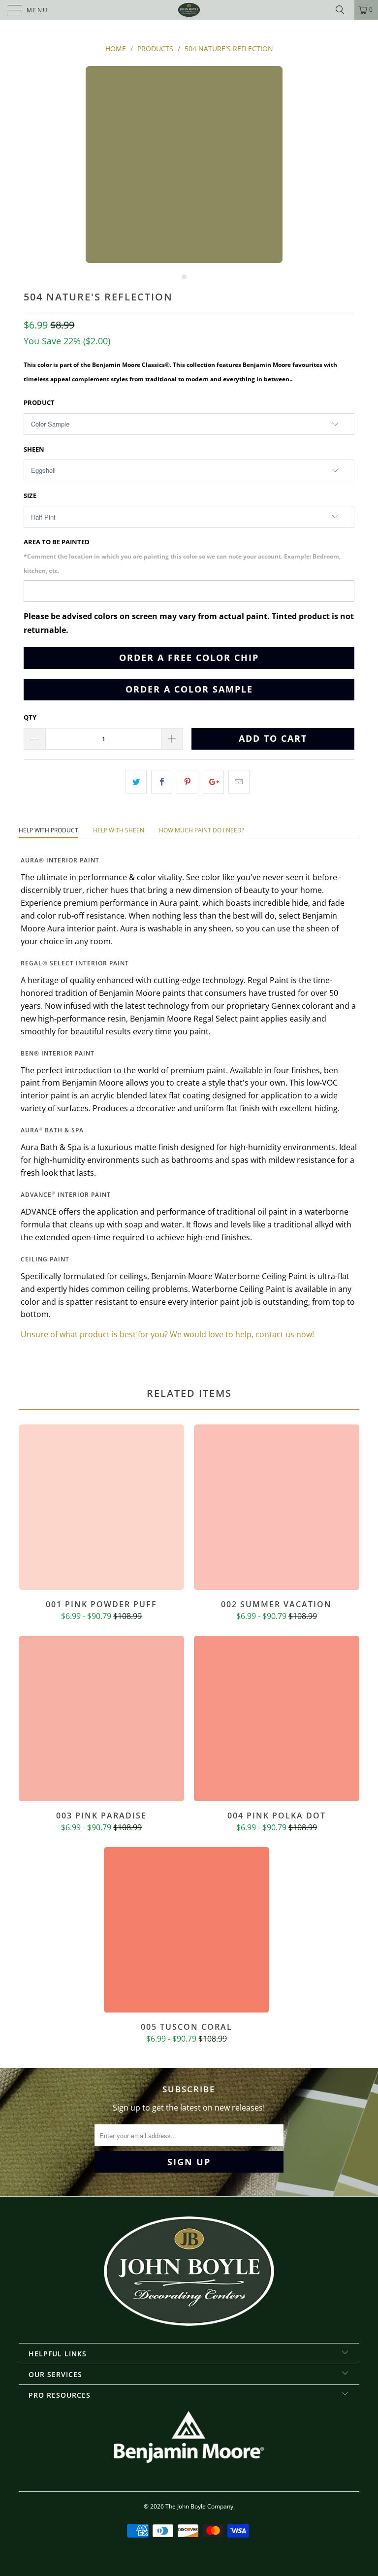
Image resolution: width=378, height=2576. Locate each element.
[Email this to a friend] (239, 782)
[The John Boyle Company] (189, 10)
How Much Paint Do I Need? (202, 830)
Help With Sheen (119, 830)
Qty (30, 717)
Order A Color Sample (189, 689)
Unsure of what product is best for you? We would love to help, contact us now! (167, 1334)
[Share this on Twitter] (136, 782)
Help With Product (48, 830)
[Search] (344, 10)
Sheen (34, 449)
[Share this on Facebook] (162, 782)
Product (39, 402)
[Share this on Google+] (213, 782)
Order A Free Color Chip (189, 658)
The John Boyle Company (199, 2506)
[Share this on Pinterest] (187, 782)
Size (30, 495)
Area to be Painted (182, 556)
